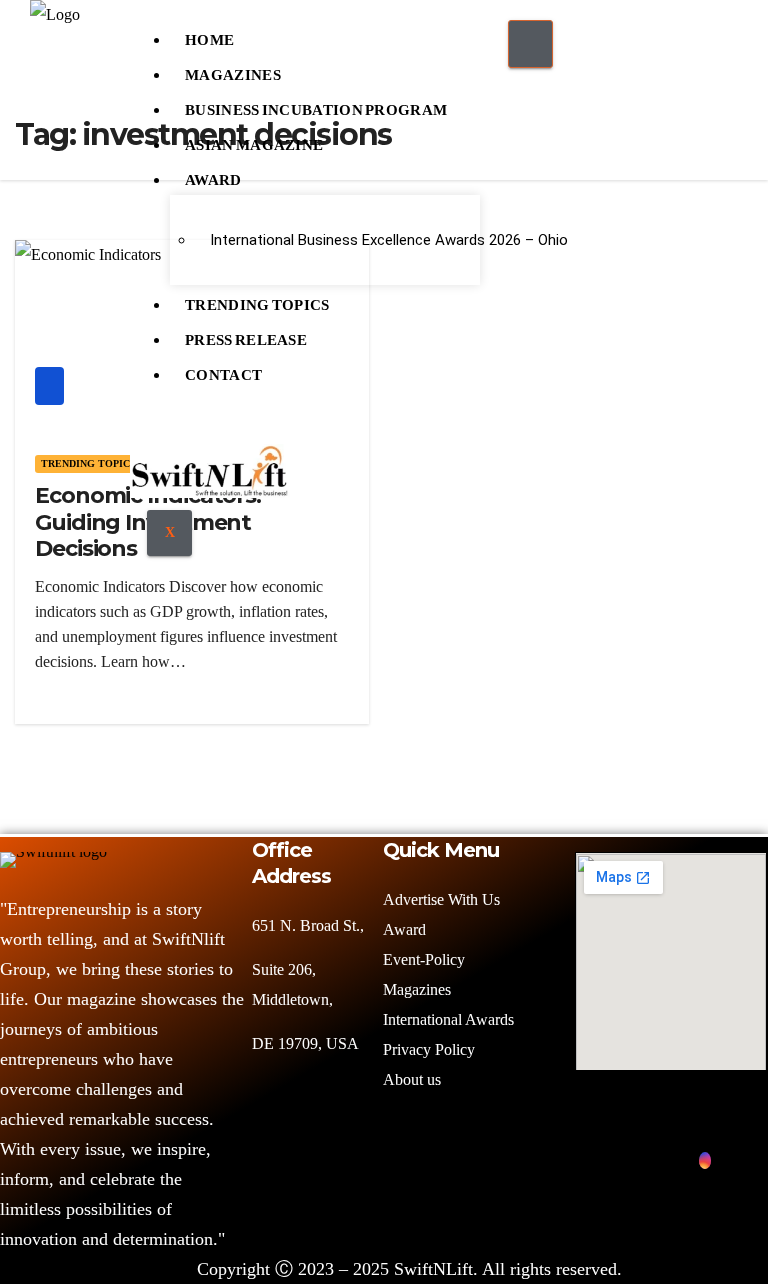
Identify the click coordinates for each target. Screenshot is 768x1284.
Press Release (246, 335)
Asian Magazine (254, 140)
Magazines (233, 70)
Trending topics (88, 463)
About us (414, 1079)
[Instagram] (705, 1160)
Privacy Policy (429, 1049)
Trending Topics (257, 300)
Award (213, 175)
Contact (223, 370)
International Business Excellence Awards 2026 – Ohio (337, 240)
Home (209, 35)
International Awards (448, 1019)
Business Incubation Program (316, 105)
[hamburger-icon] (530, 44)
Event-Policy (424, 959)
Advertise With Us (441, 899)
